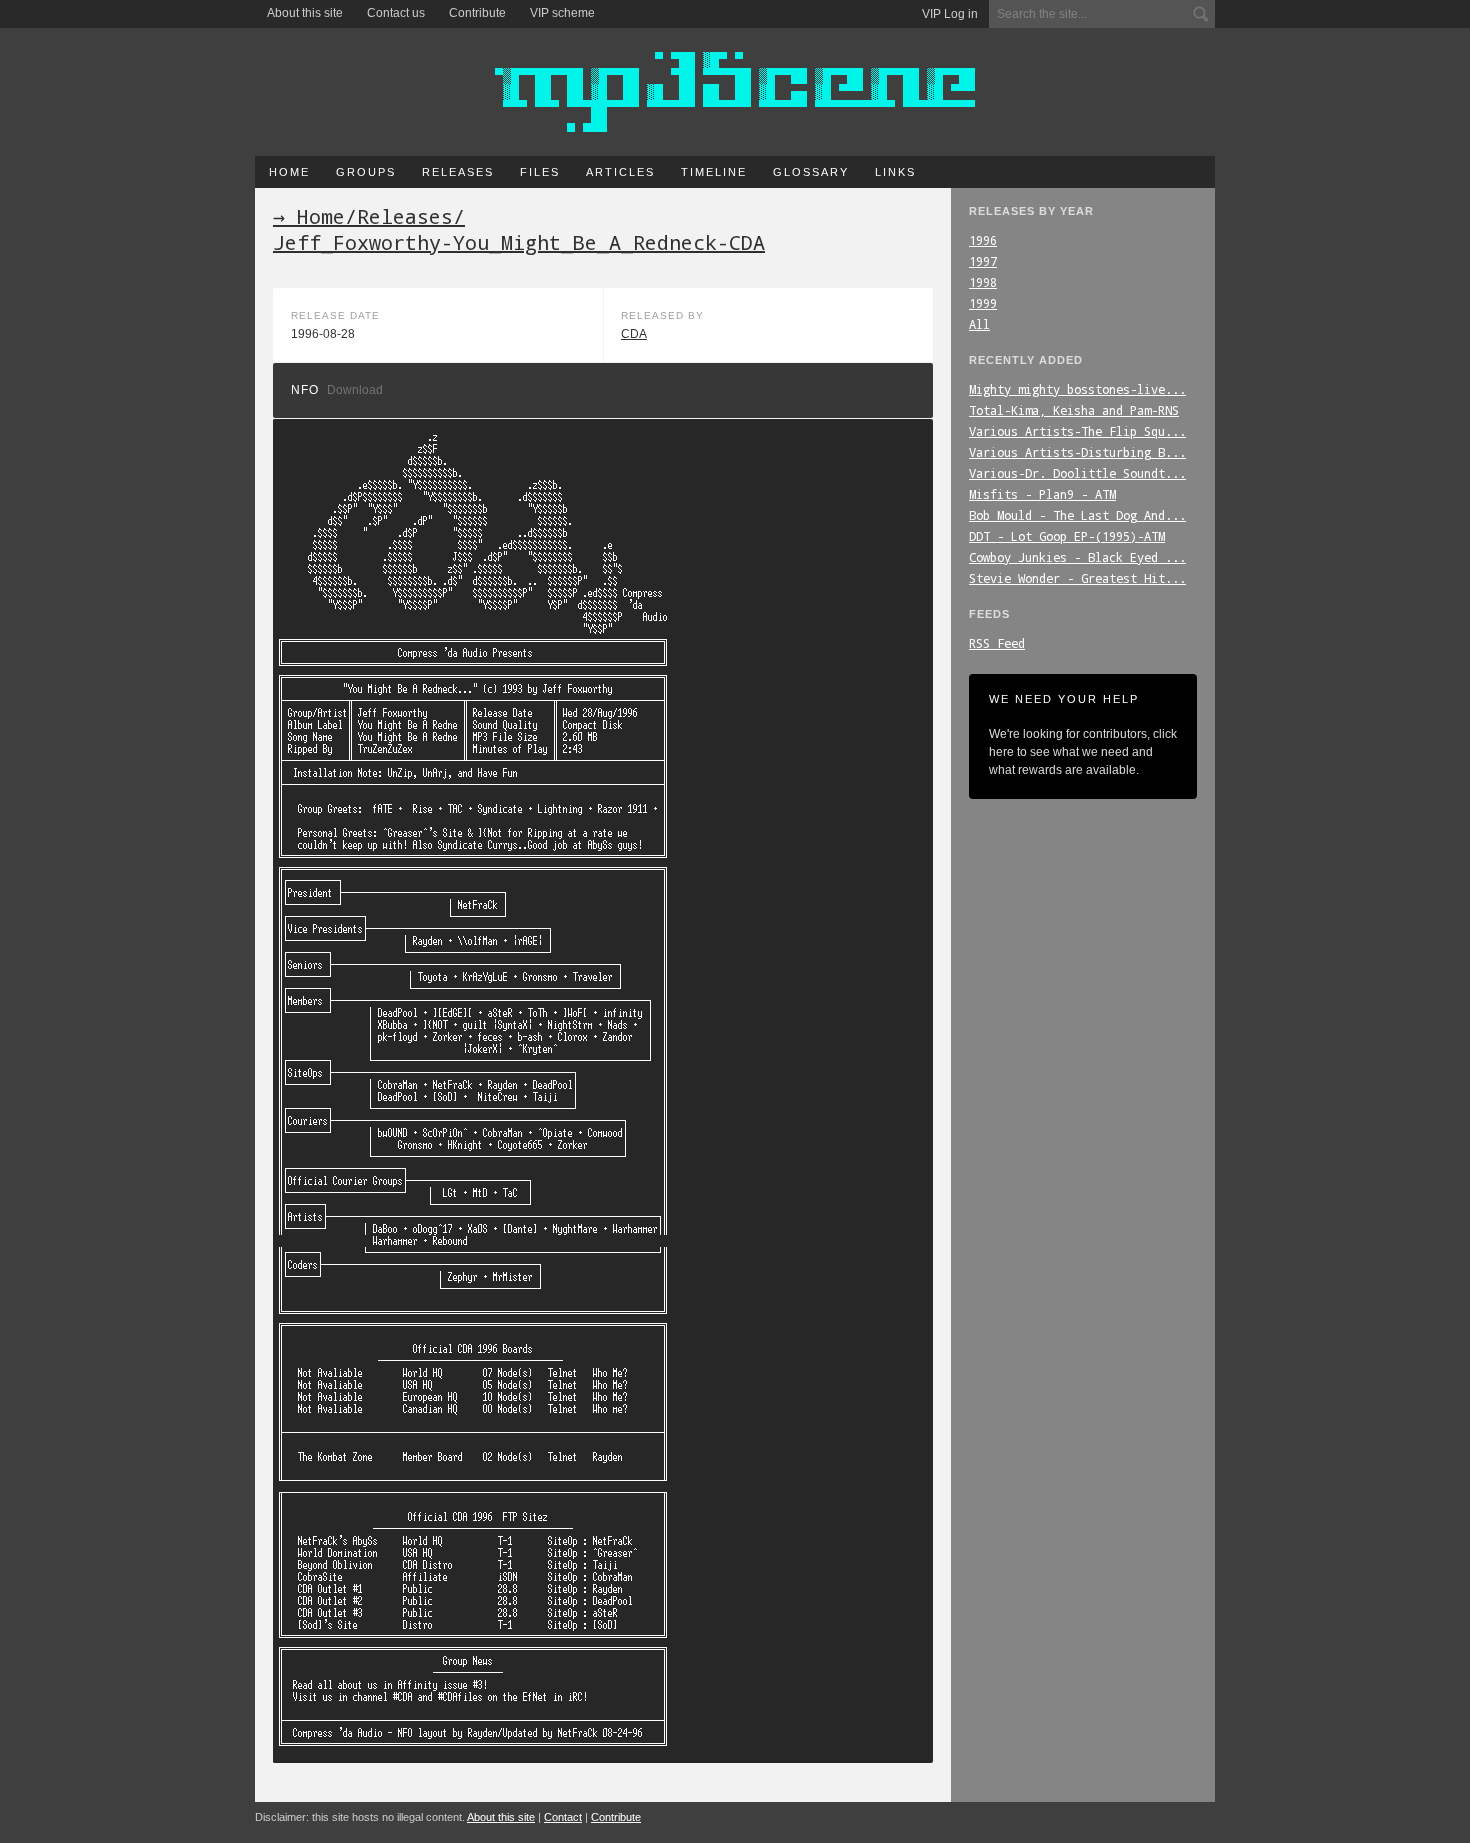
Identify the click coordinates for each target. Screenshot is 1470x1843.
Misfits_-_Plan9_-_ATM (1042, 494)
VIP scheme (562, 13)
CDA (634, 334)
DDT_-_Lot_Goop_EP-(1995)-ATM (1067, 536)
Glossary (811, 172)
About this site (305, 13)
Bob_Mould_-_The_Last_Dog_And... (1077, 515)
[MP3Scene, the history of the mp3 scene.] (735, 92)
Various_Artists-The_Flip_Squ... (1077, 431)
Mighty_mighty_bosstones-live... (1077, 389)
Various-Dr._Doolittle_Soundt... (1077, 473)
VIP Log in (950, 14)
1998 (983, 282)
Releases (458, 172)
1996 (983, 240)
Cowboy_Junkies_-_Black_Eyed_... (1077, 557)
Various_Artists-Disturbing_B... (1077, 452)
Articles (620, 172)
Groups (366, 172)
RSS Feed (997, 643)
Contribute (477, 13)
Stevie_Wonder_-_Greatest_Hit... (1077, 578)
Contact (563, 1817)
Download (355, 390)
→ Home (309, 216)
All (979, 324)
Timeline (714, 172)
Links (895, 172)
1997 (983, 261)
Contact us (396, 13)
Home (289, 172)
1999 (983, 303)
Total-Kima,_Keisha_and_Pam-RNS (1074, 410)
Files (540, 172)
